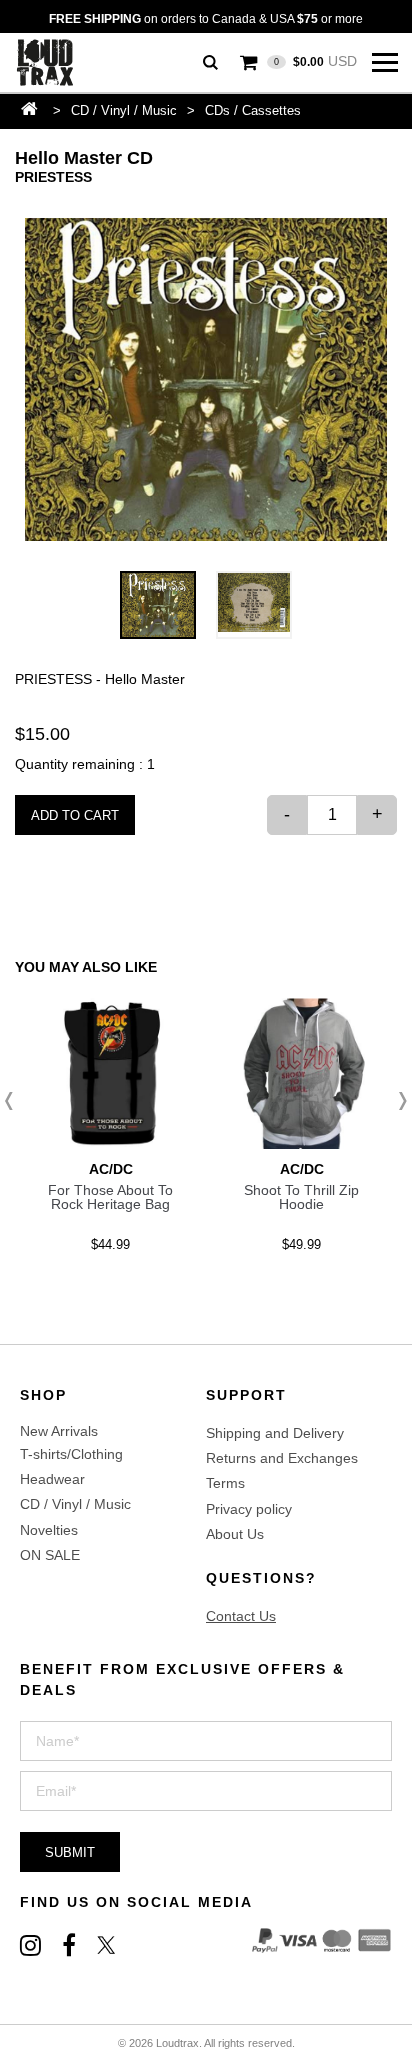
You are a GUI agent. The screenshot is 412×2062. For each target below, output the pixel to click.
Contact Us (241, 1616)
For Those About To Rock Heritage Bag (110, 1197)
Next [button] (397, 1101)
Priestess (53, 177)
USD (315, 61)
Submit (70, 1852)
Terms (225, 1483)
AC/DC (111, 1169)
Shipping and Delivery (275, 1433)
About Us (235, 1534)
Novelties (49, 1530)
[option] (206, 379)
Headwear (52, 1479)
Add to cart (75, 815)
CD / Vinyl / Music (124, 110)
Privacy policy (249, 1509)
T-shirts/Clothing (71, 1454)
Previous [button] (15, 1101)
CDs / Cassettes (253, 110)
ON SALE (50, 1555)
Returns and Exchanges (282, 1458)
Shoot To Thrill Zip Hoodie (301, 1197)
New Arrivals (59, 1431)
